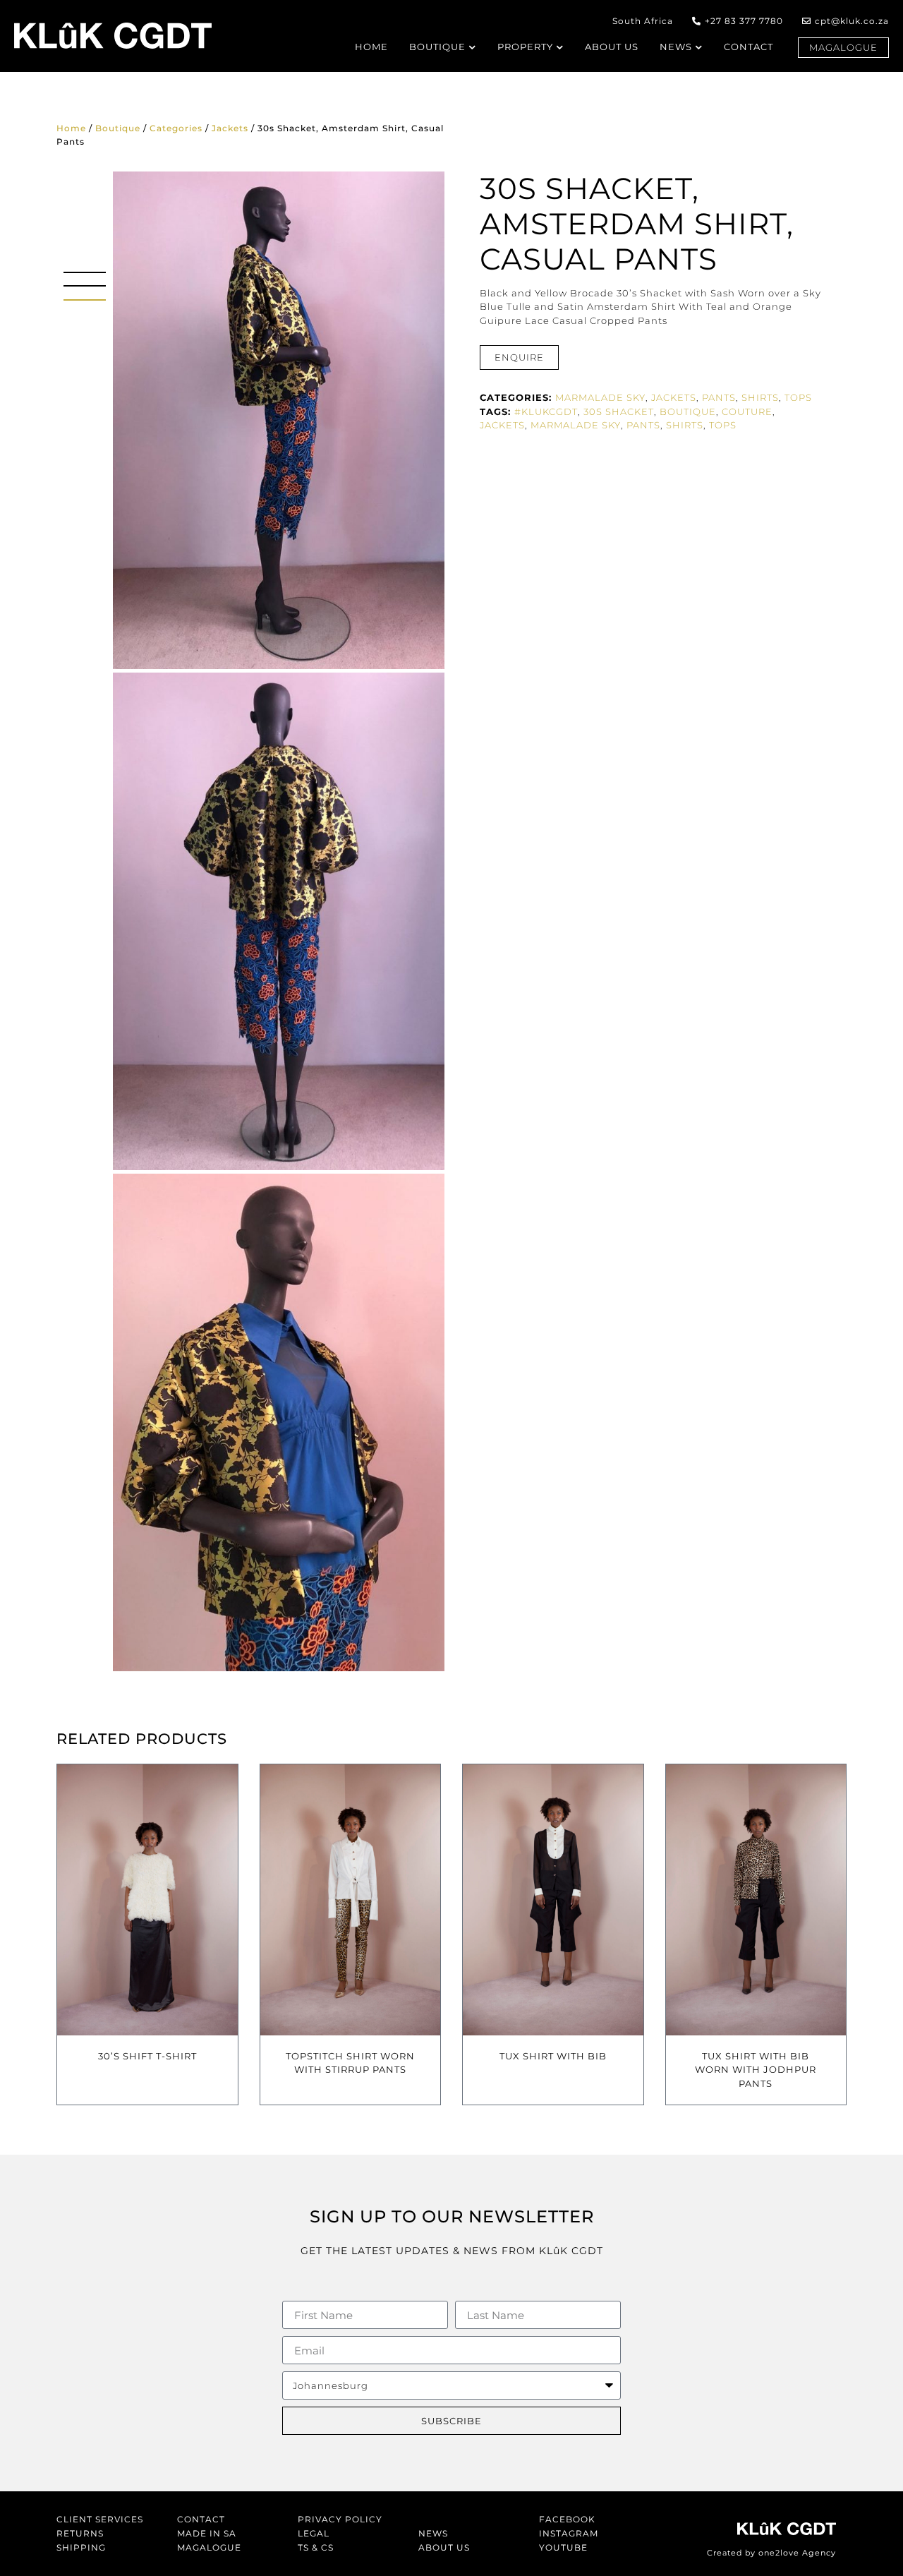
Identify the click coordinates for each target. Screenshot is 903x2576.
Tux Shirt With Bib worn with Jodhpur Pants (756, 2070)
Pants (719, 397)
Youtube (563, 2547)
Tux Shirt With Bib (553, 2056)
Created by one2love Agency (771, 2553)
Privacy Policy (340, 2519)
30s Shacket (619, 411)
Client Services (100, 2519)
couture (747, 411)
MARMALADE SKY (600, 397)
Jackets (230, 128)
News (433, 2533)
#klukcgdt (546, 411)
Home (71, 128)
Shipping (81, 2547)
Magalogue (209, 2547)
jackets (502, 425)
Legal (314, 2533)
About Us (444, 2547)
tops (723, 425)
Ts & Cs (316, 2547)
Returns (80, 2533)
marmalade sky (576, 425)
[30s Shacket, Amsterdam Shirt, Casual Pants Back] (279, 921)
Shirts (760, 397)
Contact (201, 2519)
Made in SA (207, 2533)
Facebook (567, 2519)
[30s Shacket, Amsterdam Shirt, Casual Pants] (279, 420)
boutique (688, 411)
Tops (798, 397)
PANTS (643, 425)
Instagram (569, 2533)
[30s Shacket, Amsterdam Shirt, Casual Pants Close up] (279, 1422)
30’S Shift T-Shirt (147, 2056)
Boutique (118, 128)
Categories (176, 128)
